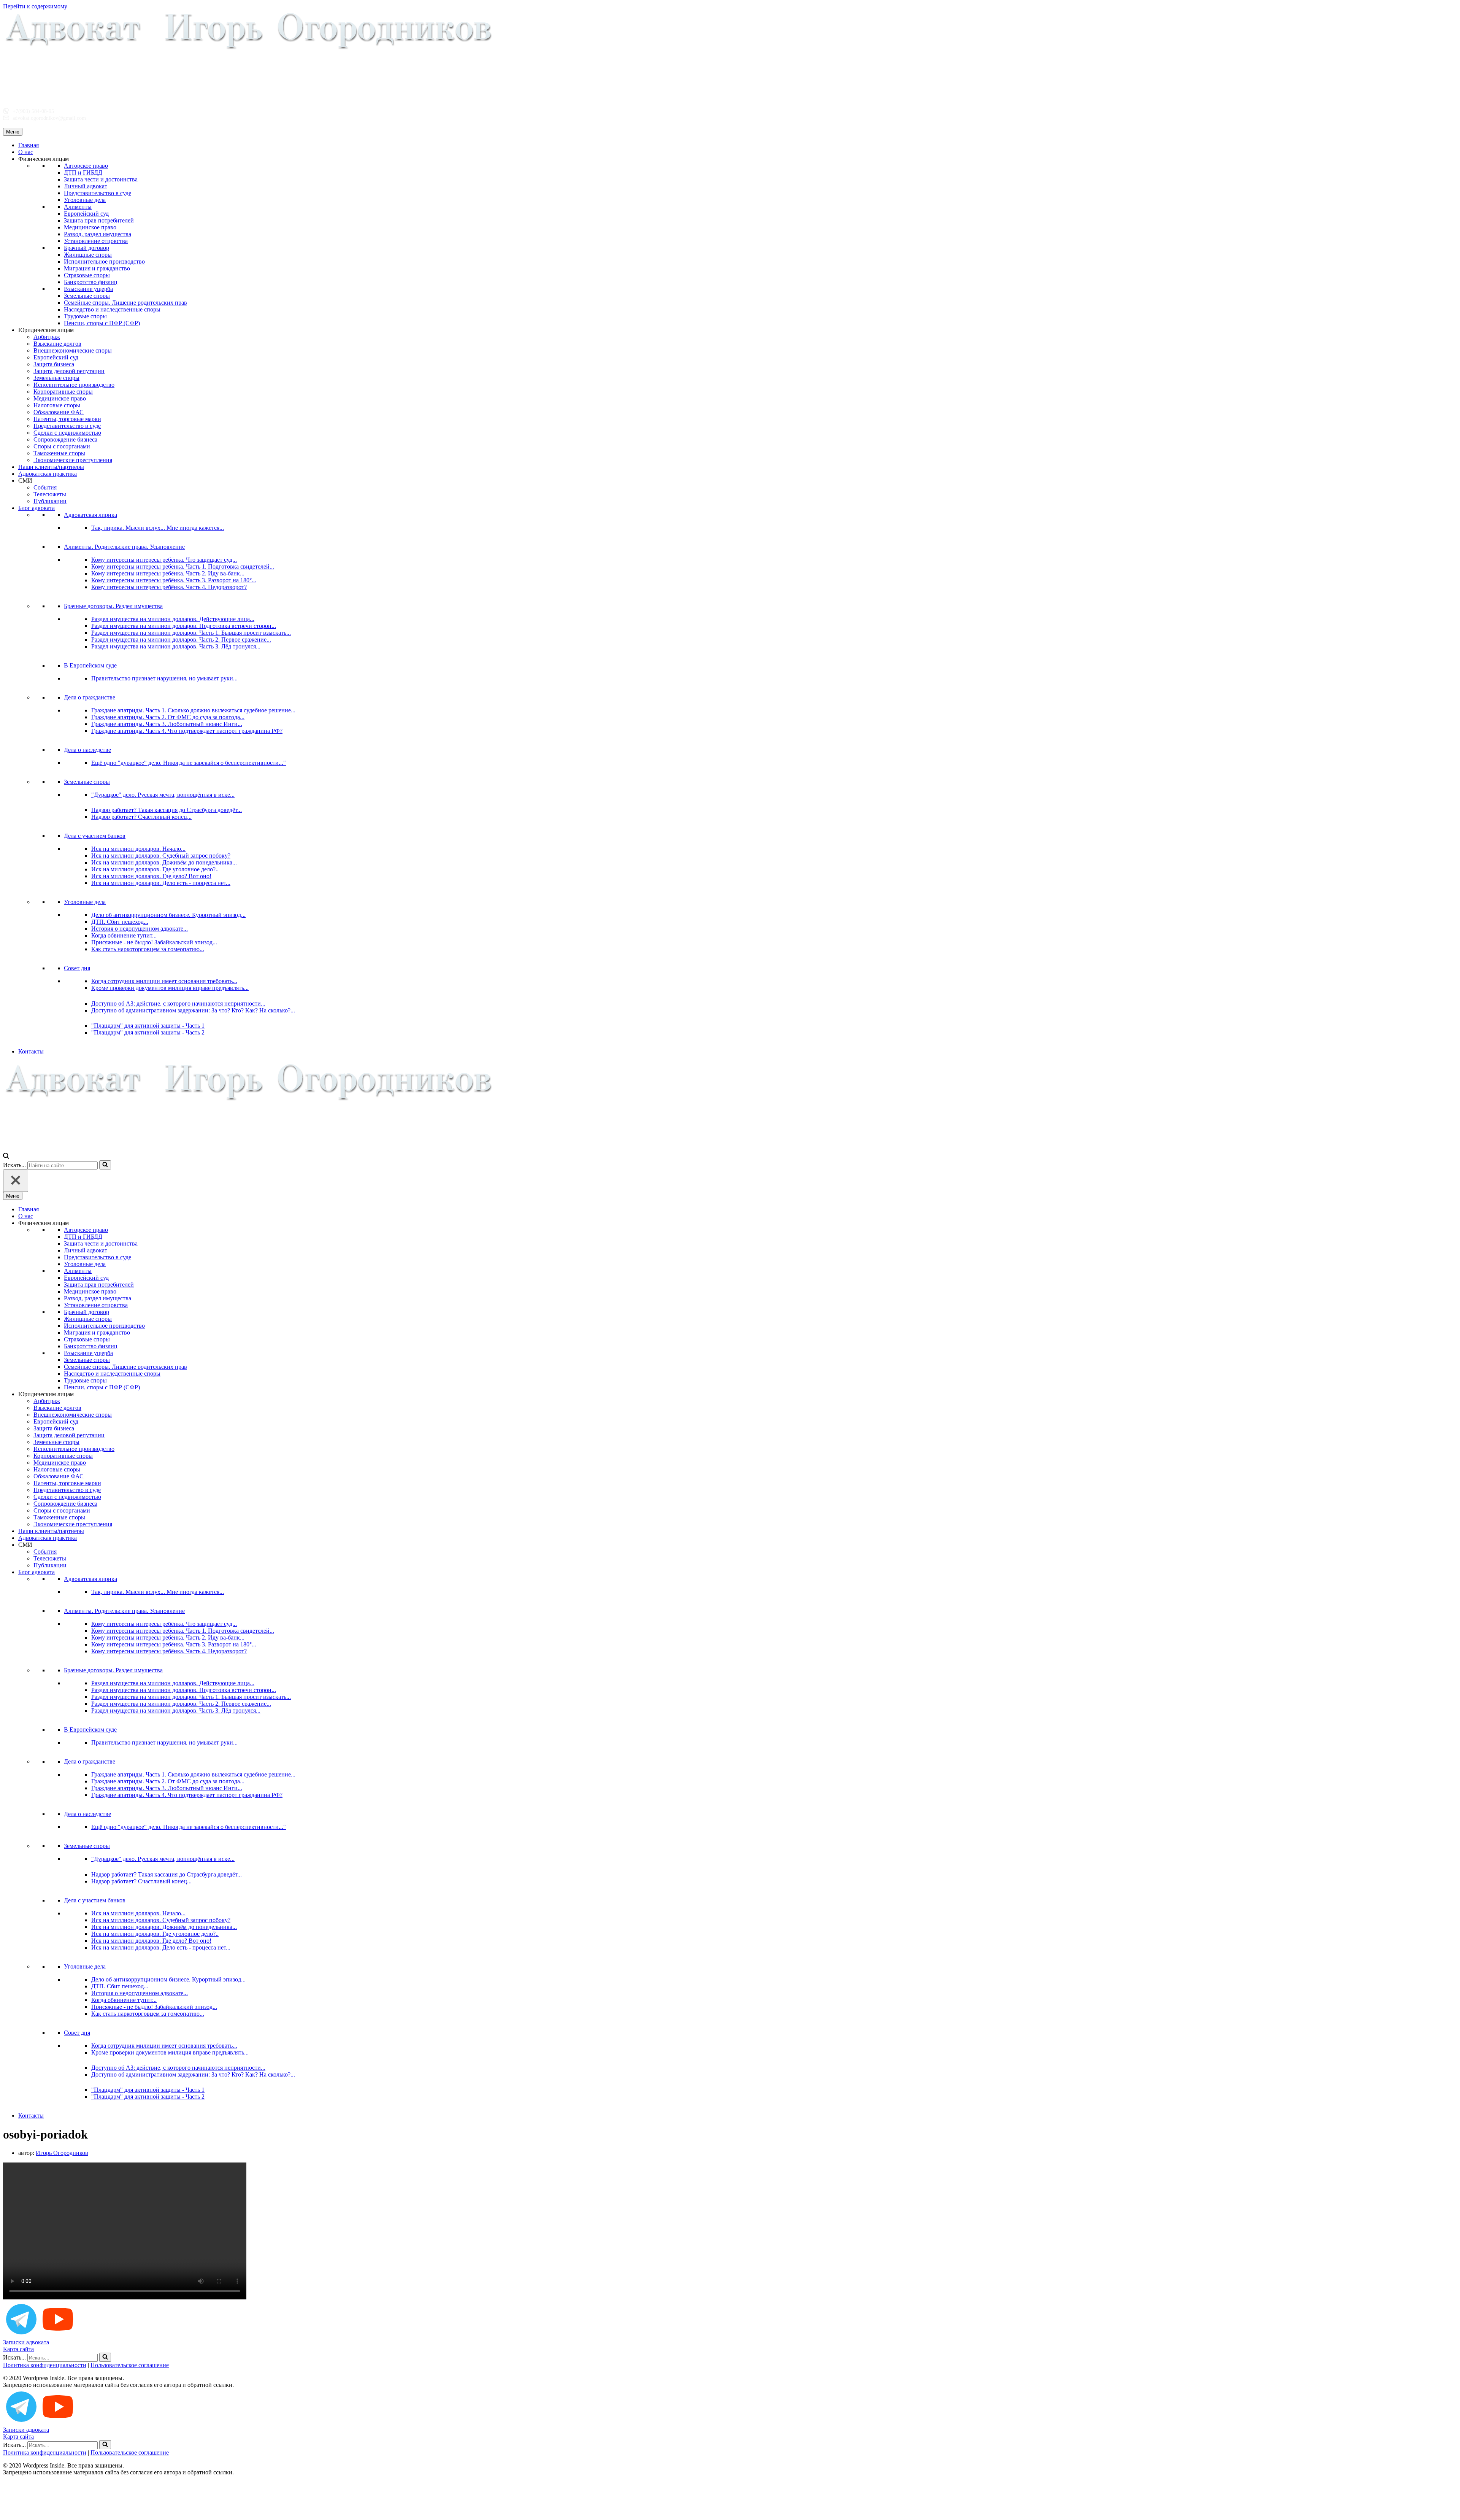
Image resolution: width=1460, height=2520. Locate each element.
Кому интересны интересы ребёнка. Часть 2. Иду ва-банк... (168, 573)
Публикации (50, 501)
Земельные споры (87, 296)
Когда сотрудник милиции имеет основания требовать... (164, 981)
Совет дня (77, 968)
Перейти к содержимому (35, 6)
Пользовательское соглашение (130, 2365)
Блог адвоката (36, 508)
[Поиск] (6, 1157)
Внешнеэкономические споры (73, 350)
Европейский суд (86, 214)
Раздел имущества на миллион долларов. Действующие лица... (173, 619)
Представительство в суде (98, 193)
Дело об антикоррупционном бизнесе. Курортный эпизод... (168, 915)
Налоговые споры (57, 405)
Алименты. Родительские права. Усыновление (124, 547)
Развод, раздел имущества (98, 234)
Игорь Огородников (62, 2153)
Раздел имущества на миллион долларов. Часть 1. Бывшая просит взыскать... (191, 633)
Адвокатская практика (48, 474)
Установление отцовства (96, 241)
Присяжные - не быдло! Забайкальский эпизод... (154, 942)
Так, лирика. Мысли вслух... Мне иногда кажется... (158, 528)
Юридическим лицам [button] (46, 330)
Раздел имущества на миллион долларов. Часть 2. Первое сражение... (181, 640)
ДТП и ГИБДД (83, 172)
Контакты (31, 1051)
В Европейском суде (90, 665)
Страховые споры (87, 275)
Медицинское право (90, 227)
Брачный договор (86, 248)
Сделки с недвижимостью (67, 433)
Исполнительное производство (104, 261)
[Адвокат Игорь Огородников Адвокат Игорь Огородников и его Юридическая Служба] (249, 98)
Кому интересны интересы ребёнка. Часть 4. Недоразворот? (169, 587)
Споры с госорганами (62, 446)
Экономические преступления (73, 460)
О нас (26, 152)
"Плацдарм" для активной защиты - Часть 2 (148, 1032)
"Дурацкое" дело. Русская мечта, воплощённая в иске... (163, 795)
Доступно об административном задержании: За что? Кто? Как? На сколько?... (193, 1010)
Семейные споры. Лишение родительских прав (125, 303)
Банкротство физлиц (91, 282)
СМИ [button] (25, 481)
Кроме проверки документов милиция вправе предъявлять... (170, 988)
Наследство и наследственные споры (112, 309)
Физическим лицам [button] (44, 159)
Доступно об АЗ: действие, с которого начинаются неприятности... (178, 1003)
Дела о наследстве (87, 750)
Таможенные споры (59, 453)
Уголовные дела (85, 200)
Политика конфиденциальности (45, 2365)
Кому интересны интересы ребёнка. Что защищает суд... (164, 560)
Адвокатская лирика (90, 515)
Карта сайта (18, 2349)
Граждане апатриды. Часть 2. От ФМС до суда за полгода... (168, 717)
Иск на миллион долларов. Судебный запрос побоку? (161, 856)
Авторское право (86, 166)
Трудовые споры (85, 316)
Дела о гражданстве (90, 697)
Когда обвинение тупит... (124, 935)
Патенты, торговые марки (67, 419)
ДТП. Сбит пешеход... (120, 922)
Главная (29, 145)
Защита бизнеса (54, 364)
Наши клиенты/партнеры (51, 467)
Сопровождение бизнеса (65, 439)
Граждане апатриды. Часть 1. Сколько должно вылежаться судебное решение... (193, 710)
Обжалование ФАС (59, 412)
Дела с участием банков (95, 836)
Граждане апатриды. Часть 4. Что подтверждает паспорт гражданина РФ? (187, 731)
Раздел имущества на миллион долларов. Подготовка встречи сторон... (184, 626)
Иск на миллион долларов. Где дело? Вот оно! (151, 876)
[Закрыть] (16, 1181)
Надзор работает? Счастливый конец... (141, 817)
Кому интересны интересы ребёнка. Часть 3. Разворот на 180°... (174, 580)
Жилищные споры (88, 255)
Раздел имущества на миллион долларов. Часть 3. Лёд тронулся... (176, 646)
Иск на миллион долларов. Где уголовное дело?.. (155, 869)
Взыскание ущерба (88, 289)
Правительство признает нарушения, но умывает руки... (164, 678)
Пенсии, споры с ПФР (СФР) (102, 323)
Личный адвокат (86, 186)
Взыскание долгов (57, 344)
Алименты (78, 207)
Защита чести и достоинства (101, 179)
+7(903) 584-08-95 (33, 111)
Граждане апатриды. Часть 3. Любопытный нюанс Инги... (167, 724)
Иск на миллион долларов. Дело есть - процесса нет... (161, 883)
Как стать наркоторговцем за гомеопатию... (148, 949)
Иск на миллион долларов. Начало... (138, 849)
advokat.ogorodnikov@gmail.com (48, 118)
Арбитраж (47, 337)
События (45, 487)
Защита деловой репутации (69, 371)
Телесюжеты (50, 494)
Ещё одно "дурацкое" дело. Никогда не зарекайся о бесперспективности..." (189, 763)
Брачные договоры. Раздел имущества (113, 606)
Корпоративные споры (63, 392)
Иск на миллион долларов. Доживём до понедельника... (164, 862)
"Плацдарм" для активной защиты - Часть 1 (148, 1026)
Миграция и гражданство (97, 268)
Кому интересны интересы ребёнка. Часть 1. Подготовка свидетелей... (183, 566)
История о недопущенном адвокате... (140, 929)
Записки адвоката (26, 2342)
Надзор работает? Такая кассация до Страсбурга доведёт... (167, 810)
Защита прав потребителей (99, 220)
